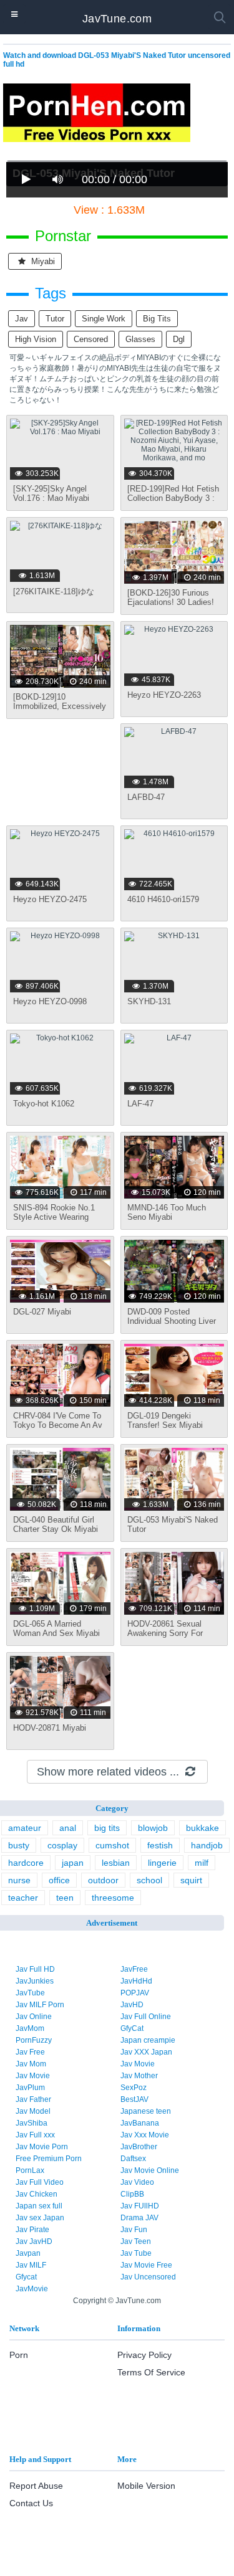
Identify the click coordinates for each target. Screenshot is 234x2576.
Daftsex (133, 2159)
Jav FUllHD (140, 2206)
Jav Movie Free (146, 2265)
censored (91, 339)
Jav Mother (139, 2076)
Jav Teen (136, 2241)
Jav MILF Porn (40, 2005)
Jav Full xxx (35, 2135)
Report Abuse (36, 2486)
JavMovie (32, 2289)
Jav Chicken (37, 2194)
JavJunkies (35, 1981)
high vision (36, 339)
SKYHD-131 (149, 1001)
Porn (19, 2355)
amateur (25, 1828)
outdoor (103, 1880)
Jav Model (33, 2111)
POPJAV (135, 1993)
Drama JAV (139, 2218)
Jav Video (137, 2182)
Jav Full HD (35, 1969)
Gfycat (26, 2277)
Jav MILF (31, 2265)
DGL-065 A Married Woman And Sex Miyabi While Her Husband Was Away (57, 1638)
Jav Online (34, 2017)
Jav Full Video (40, 2182)
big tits (157, 319)
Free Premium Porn (49, 2159)
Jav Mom (31, 2064)
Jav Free (30, 2052)
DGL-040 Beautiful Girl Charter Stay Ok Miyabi (56, 1524)
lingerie (162, 1863)
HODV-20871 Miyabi (50, 1728)
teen (65, 1898)
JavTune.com (117, 19)
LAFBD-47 (146, 797)
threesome (113, 1898)
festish (160, 1845)
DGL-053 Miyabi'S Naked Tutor (173, 1524)
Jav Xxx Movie (145, 2135)
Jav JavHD (34, 2241)
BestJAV (134, 2099)
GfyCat (132, 2028)
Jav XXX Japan (146, 2052)
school (149, 1880)
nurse (19, 1880)
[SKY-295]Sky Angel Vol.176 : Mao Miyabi (51, 493)
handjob (207, 1845)
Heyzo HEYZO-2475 (50, 899)
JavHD (132, 2005)
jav (22, 319)
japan (73, 1863)
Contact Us (31, 2503)
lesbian (116, 1863)
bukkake (202, 1828)
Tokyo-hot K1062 (44, 1104)
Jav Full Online (146, 2017)
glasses (140, 339)
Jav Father (33, 2099)
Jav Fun (134, 2230)
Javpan (28, 2253)
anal (68, 1828)
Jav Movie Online (150, 2170)
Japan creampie (148, 2040)
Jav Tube (136, 2253)
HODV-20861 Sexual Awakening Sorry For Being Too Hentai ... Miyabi (165, 1638)
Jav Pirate (32, 2230)
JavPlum (30, 2088)
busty (19, 1845)
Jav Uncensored (148, 2277)
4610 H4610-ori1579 (163, 899)
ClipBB (132, 2194)
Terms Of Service (151, 2372)
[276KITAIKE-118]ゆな (54, 592)
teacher (23, 1898)
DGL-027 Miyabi (42, 1312)
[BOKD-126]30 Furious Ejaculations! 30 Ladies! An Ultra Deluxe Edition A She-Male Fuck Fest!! (173, 607)
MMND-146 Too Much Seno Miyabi (167, 1212)
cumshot (112, 1845)
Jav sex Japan (40, 2218)
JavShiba (32, 2123)
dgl (179, 339)
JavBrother (139, 2147)
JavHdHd (136, 1981)
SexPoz (134, 2088)
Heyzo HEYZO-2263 (164, 695)
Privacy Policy (144, 2355)
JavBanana (140, 2123)
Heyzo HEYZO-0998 (50, 1001)
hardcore (26, 1863)
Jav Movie (138, 2064)
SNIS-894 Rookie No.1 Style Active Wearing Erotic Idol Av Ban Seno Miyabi (56, 1222)
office (59, 1880)
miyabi (42, 261)
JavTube (30, 1993)
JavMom (30, 2028)
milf (202, 1863)
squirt (191, 1880)
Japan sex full (39, 2206)
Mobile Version (146, 2486)
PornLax (30, 2170)
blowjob (153, 1828)
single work (104, 319)
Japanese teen (146, 2111)
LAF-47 (140, 1104)
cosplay (62, 1845)
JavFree (134, 1969)
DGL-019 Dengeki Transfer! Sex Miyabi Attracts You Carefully (167, 1425)
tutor (55, 319)
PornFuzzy (34, 2040)
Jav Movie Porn (42, 2147)
